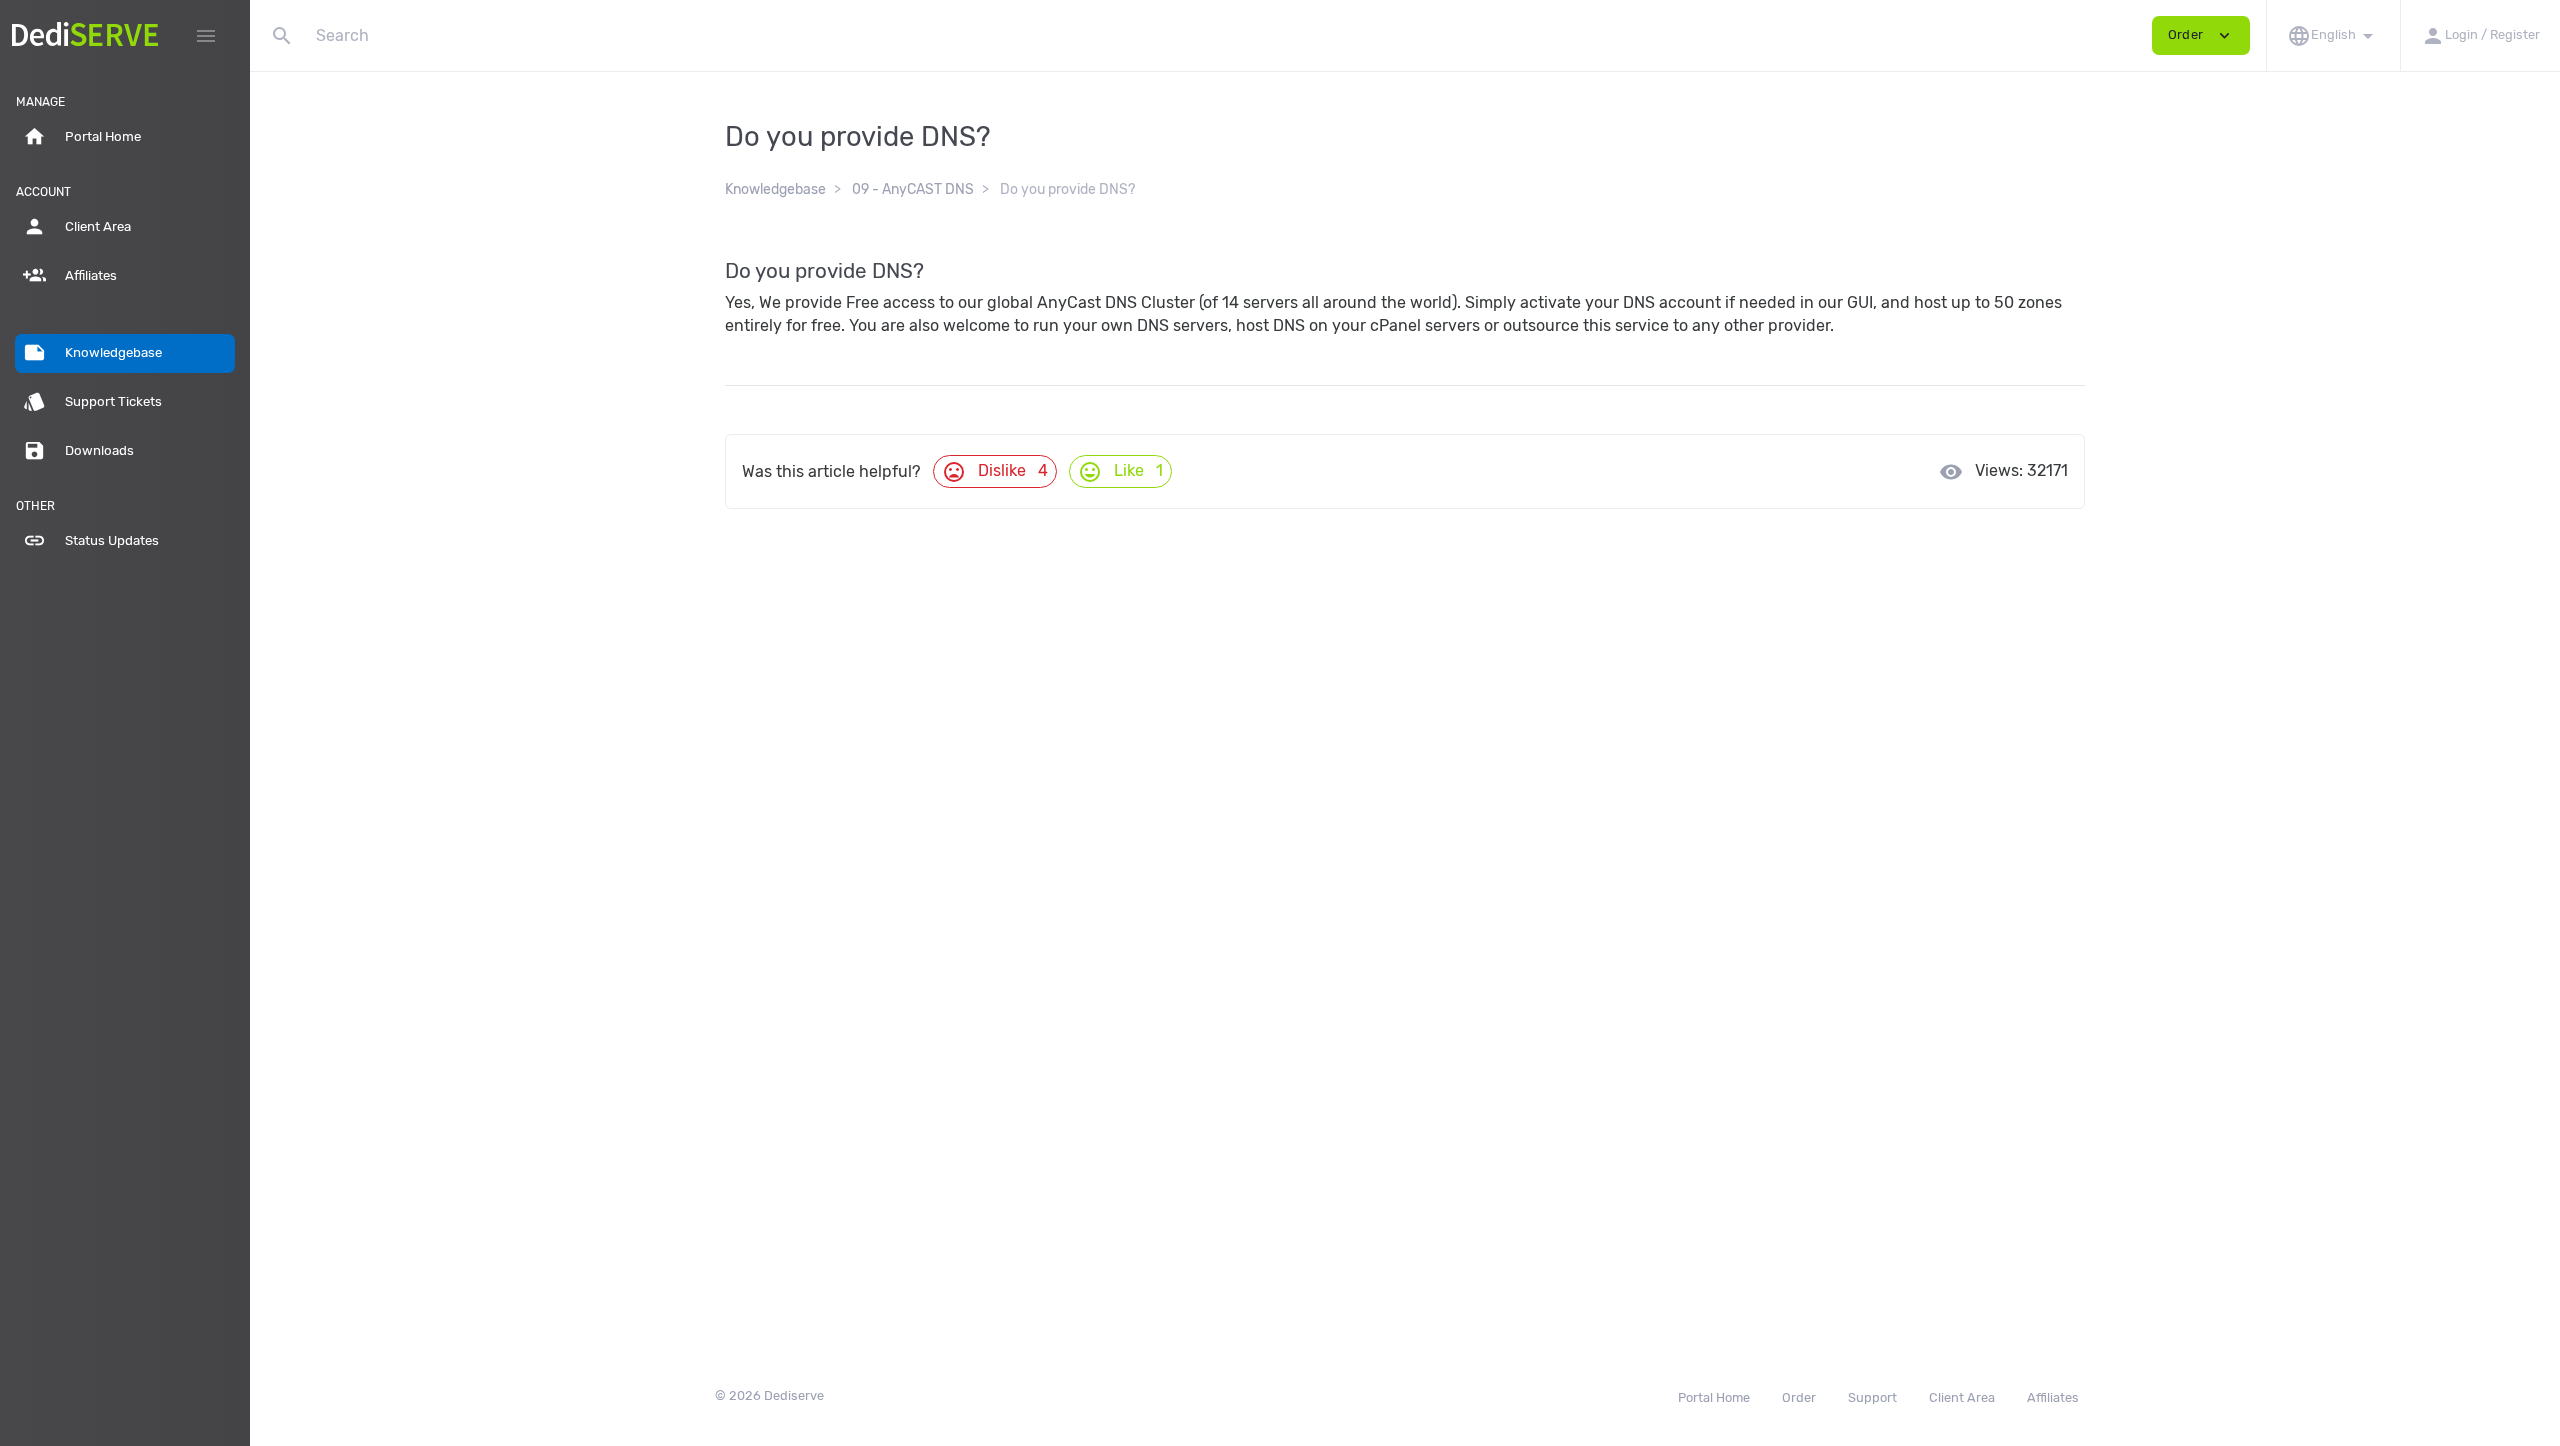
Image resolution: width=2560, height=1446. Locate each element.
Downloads (78, 450)
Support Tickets (92, 401)
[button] (2333, 35)
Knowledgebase (92, 352)
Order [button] (2201, 35)
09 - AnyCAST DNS (913, 189)
